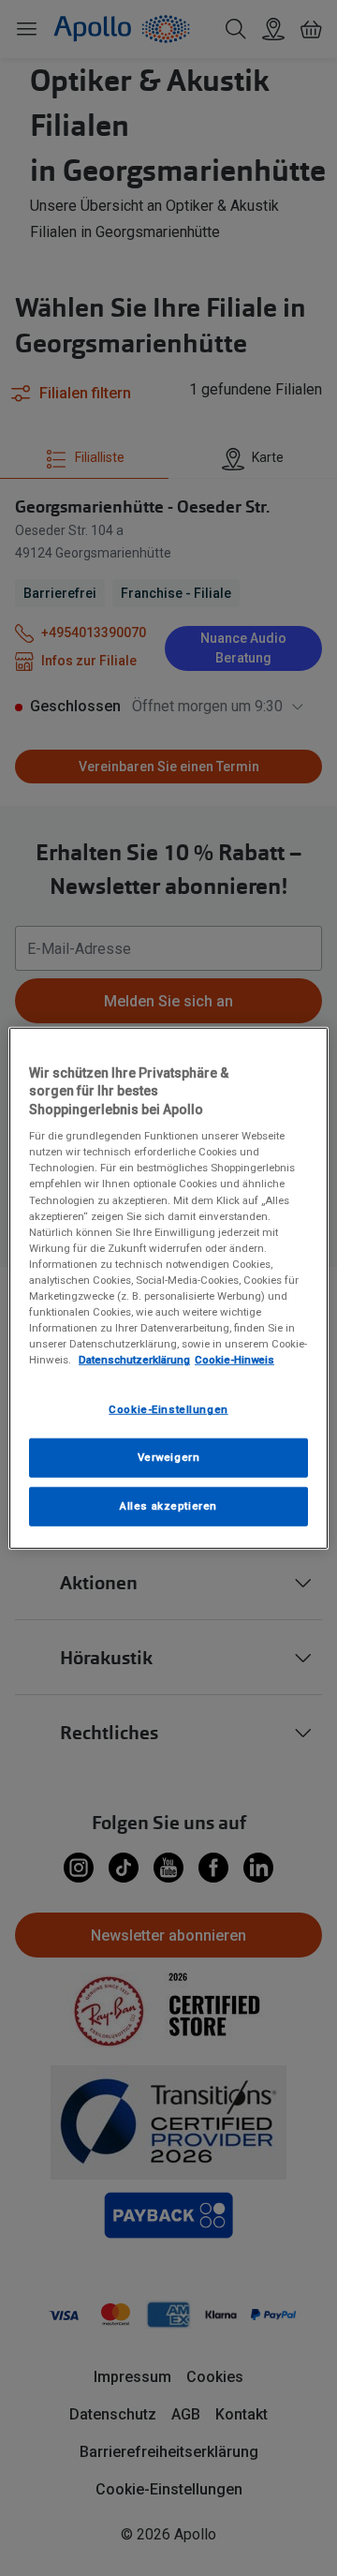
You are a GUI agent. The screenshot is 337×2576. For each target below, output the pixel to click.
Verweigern (169, 1457)
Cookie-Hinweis (234, 1360)
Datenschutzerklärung (134, 1360)
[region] (168, 1288)
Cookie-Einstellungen (168, 1409)
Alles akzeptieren (168, 1506)
